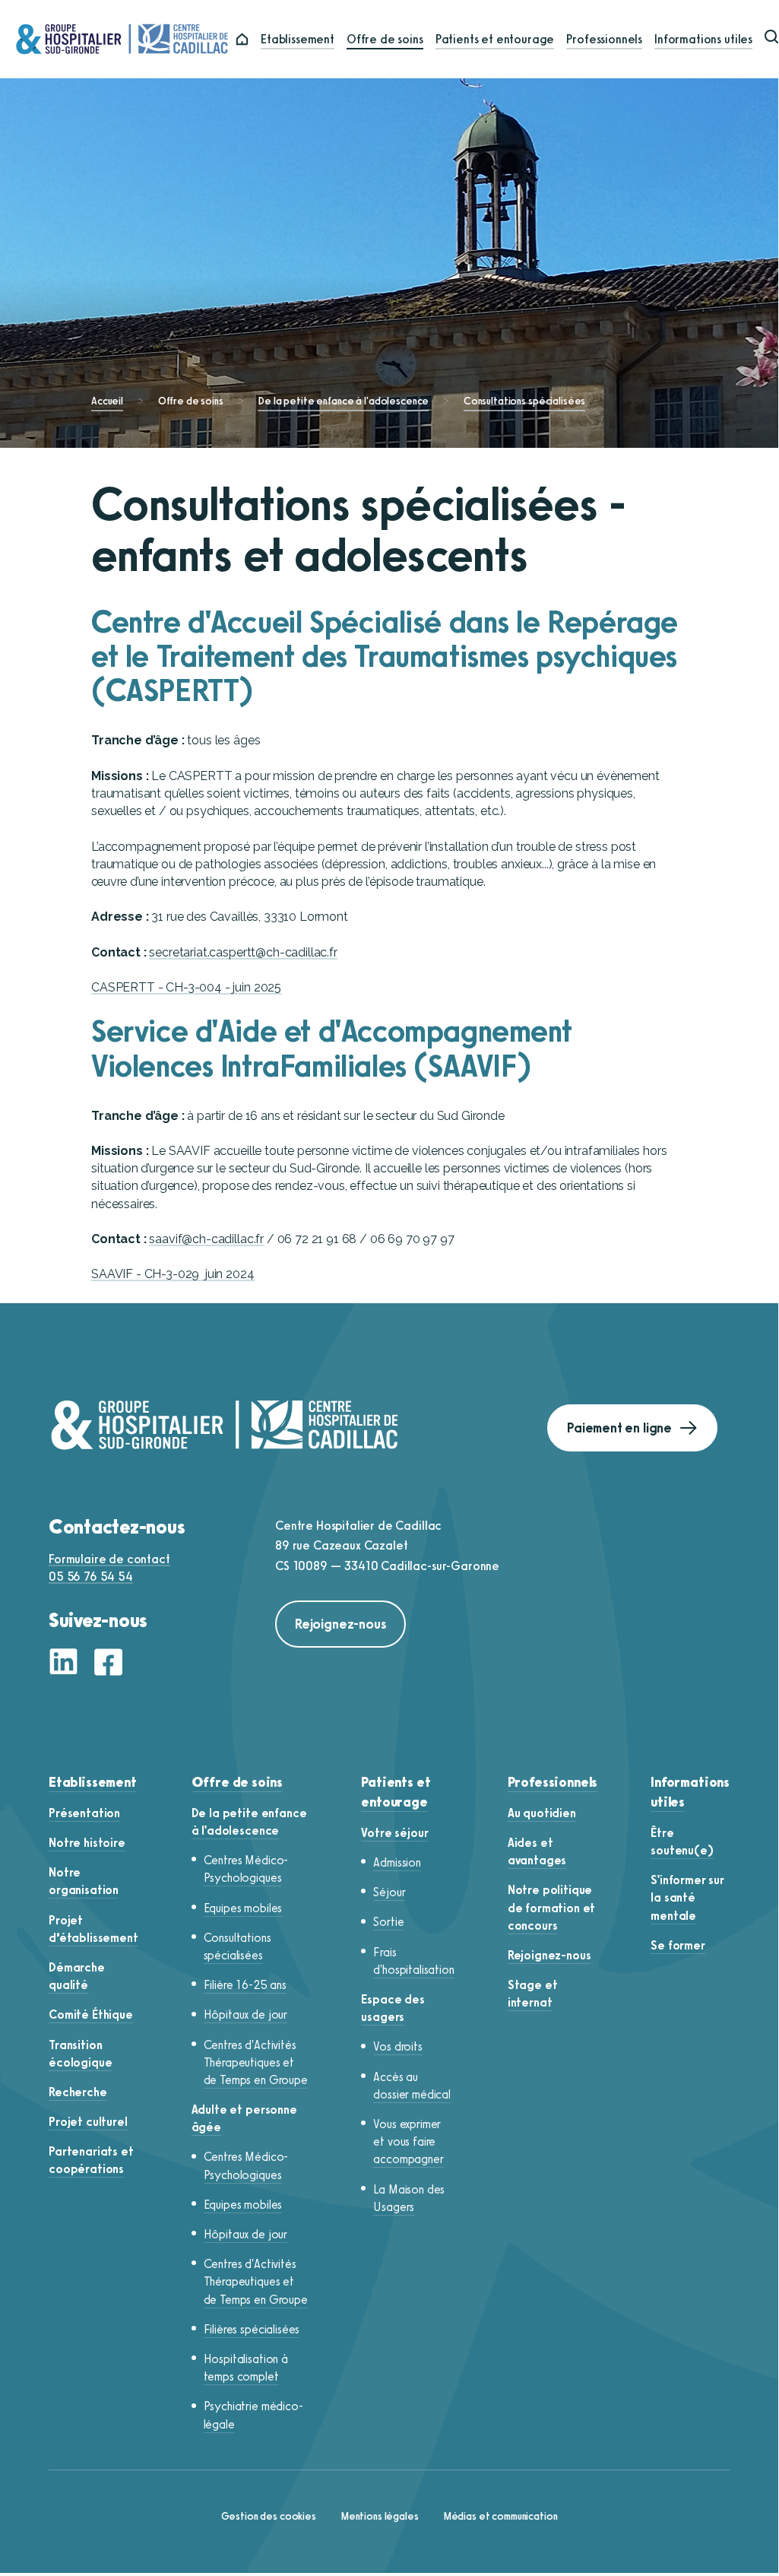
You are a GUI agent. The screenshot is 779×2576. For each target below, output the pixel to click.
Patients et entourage (495, 39)
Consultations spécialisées (524, 401)
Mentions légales (380, 2516)
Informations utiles (703, 39)
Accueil (107, 401)
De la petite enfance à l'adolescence (343, 401)
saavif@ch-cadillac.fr (206, 1239)
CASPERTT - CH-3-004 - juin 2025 (186, 987)
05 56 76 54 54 (91, 1577)
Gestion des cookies (269, 2516)
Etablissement (298, 39)
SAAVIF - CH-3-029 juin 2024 (173, 1274)
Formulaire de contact (109, 1559)
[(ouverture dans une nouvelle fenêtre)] (68, 1664)
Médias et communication (500, 2516)
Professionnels (604, 39)
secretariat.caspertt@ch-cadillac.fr (243, 952)
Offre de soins (385, 39)
